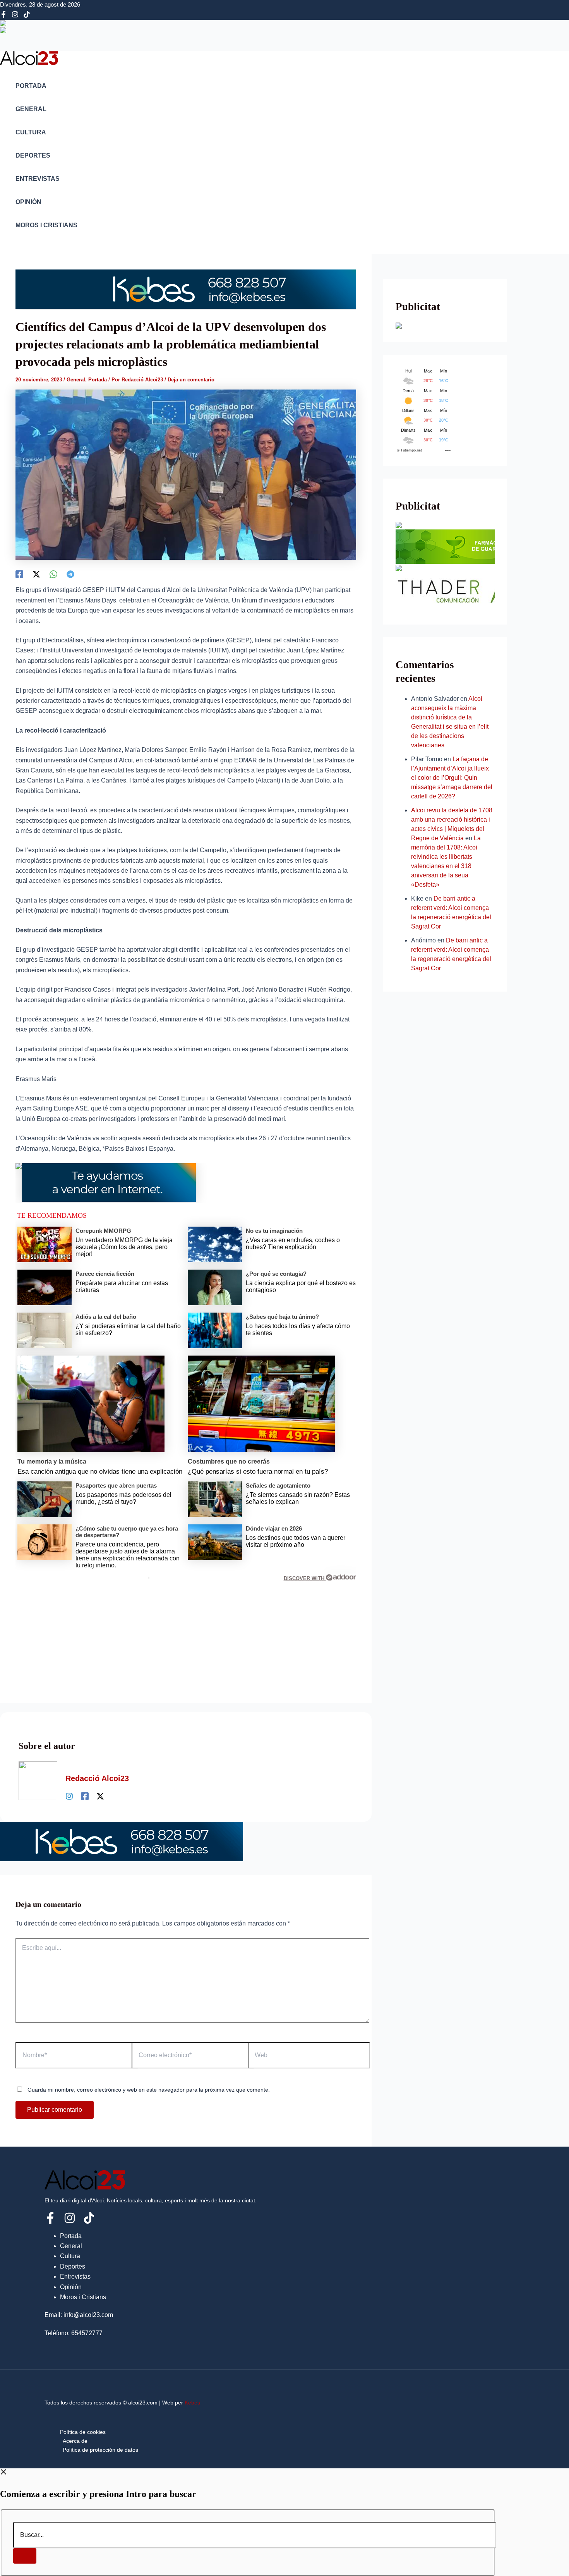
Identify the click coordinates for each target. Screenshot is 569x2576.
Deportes (33, 155)
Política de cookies (83, 2432)
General (31, 109)
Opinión (28, 202)
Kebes (192, 2403)
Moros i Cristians (46, 225)
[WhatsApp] (53, 574)
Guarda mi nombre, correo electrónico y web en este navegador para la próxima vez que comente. (149, 2090)
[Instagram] (15, 16)
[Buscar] (25, 2556)
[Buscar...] (255, 2535)
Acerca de (75, 2441)
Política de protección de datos (100, 2450)
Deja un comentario (191, 380)
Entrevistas (38, 179)
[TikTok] (27, 16)
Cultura (31, 132)
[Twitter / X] (100, 1796)
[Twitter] (36, 574)
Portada (31, 86)
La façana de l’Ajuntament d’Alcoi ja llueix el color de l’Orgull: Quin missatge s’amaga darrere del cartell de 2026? (452, 778)
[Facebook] (3, 16)
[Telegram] (70, 574)
